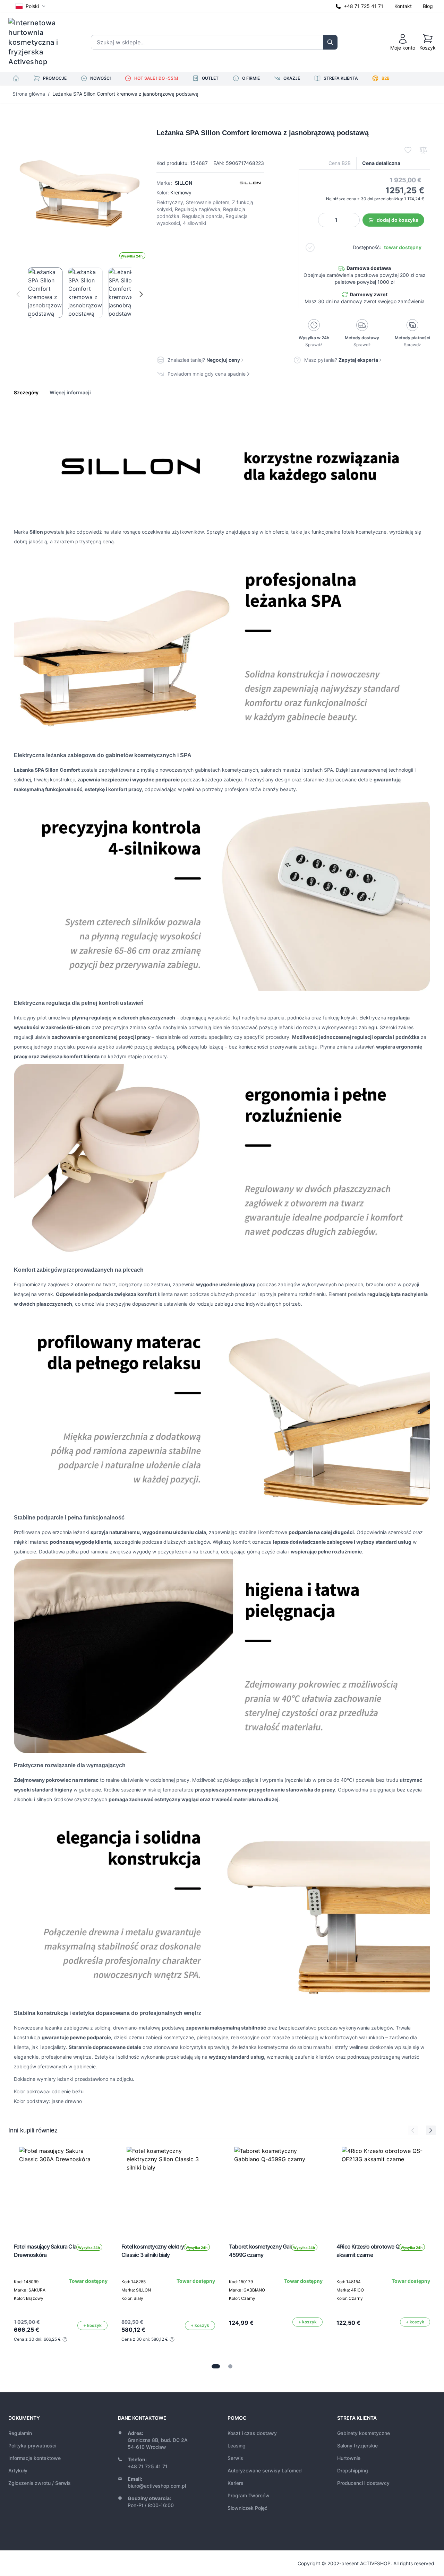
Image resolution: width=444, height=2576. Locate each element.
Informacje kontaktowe (35, 2458)
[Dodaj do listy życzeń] (408, 150)
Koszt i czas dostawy (252, 2433)
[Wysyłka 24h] (61, 2188)
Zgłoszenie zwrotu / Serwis (40, 2483)
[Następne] (141, 294)
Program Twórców (249, 2495)
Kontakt (403, 6)
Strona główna (29, 94)
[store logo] (38, 42)
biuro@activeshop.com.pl (157, 2486)
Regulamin (20, 2433)
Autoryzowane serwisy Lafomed (265, 2470)
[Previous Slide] (413, 2130)
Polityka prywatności (32, 2446)
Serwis (235, 2458)
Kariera (236, 2483)
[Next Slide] (431, 2130)
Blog (428, 6)
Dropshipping (353, 2470)
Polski (32, 6)
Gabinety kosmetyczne (364, 2433)
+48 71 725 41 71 (364, 6)
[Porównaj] (423, 150)
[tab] (216, 2366)
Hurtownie (349, 2458)
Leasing (237, 2446)
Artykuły (18, 2470)
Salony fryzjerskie (357, 2446)
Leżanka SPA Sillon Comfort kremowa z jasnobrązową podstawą (125, 94)
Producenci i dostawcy (363, 2483)
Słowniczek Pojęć (247, 2508)
